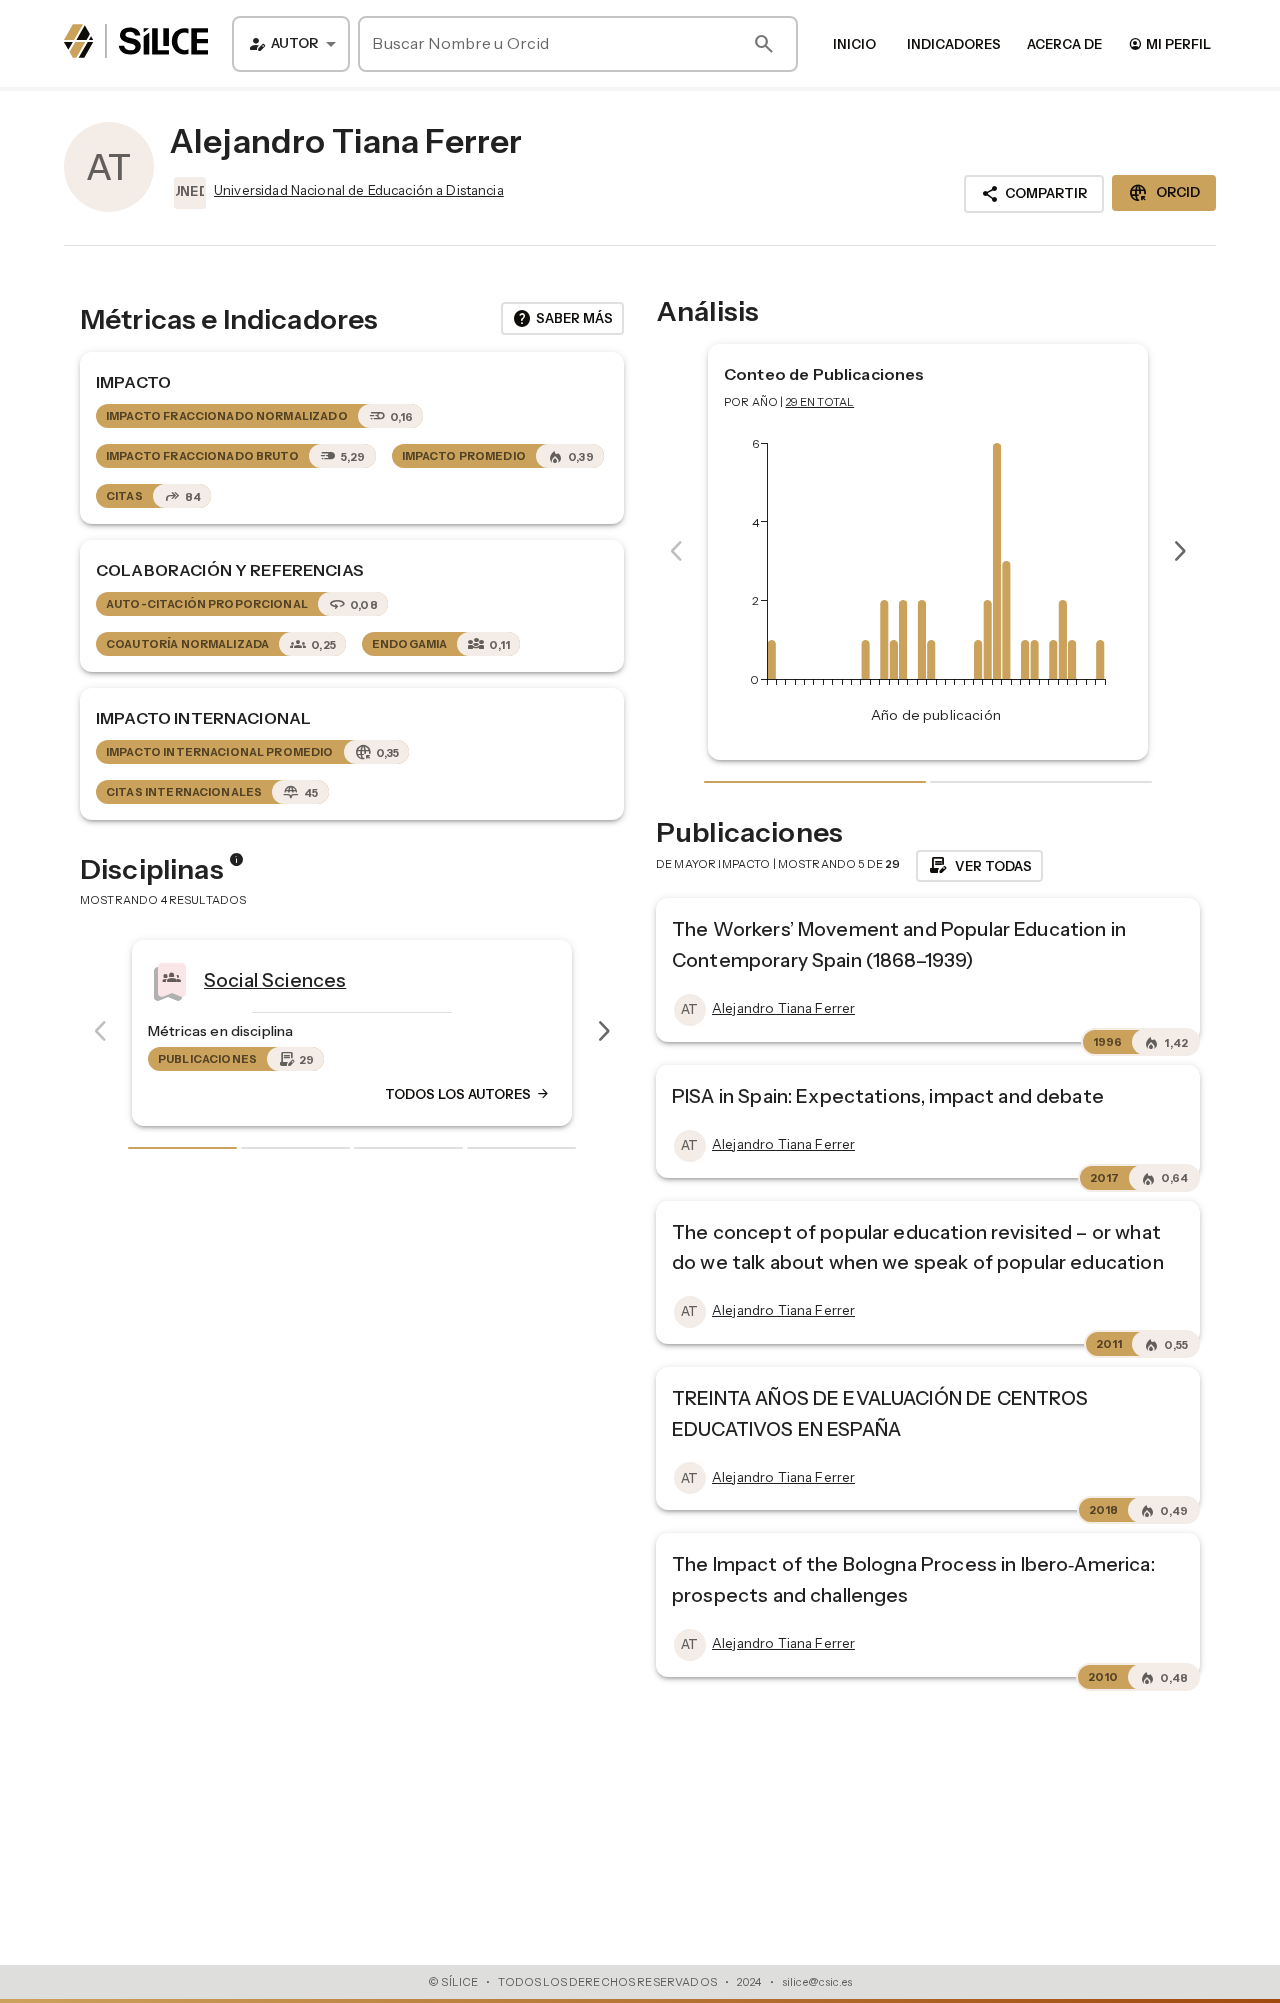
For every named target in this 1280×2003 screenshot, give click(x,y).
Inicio (854, 44)
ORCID (1164, 193)
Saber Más (562, 319)
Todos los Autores (152, 1094)
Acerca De (1064, 44)
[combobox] (291, 44)
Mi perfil (1169, 43)
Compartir (1034, 194)
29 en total (820, 402)
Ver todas (979, 866)
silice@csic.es (817, 1982)
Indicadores (954, 44)
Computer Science (519, 979)
